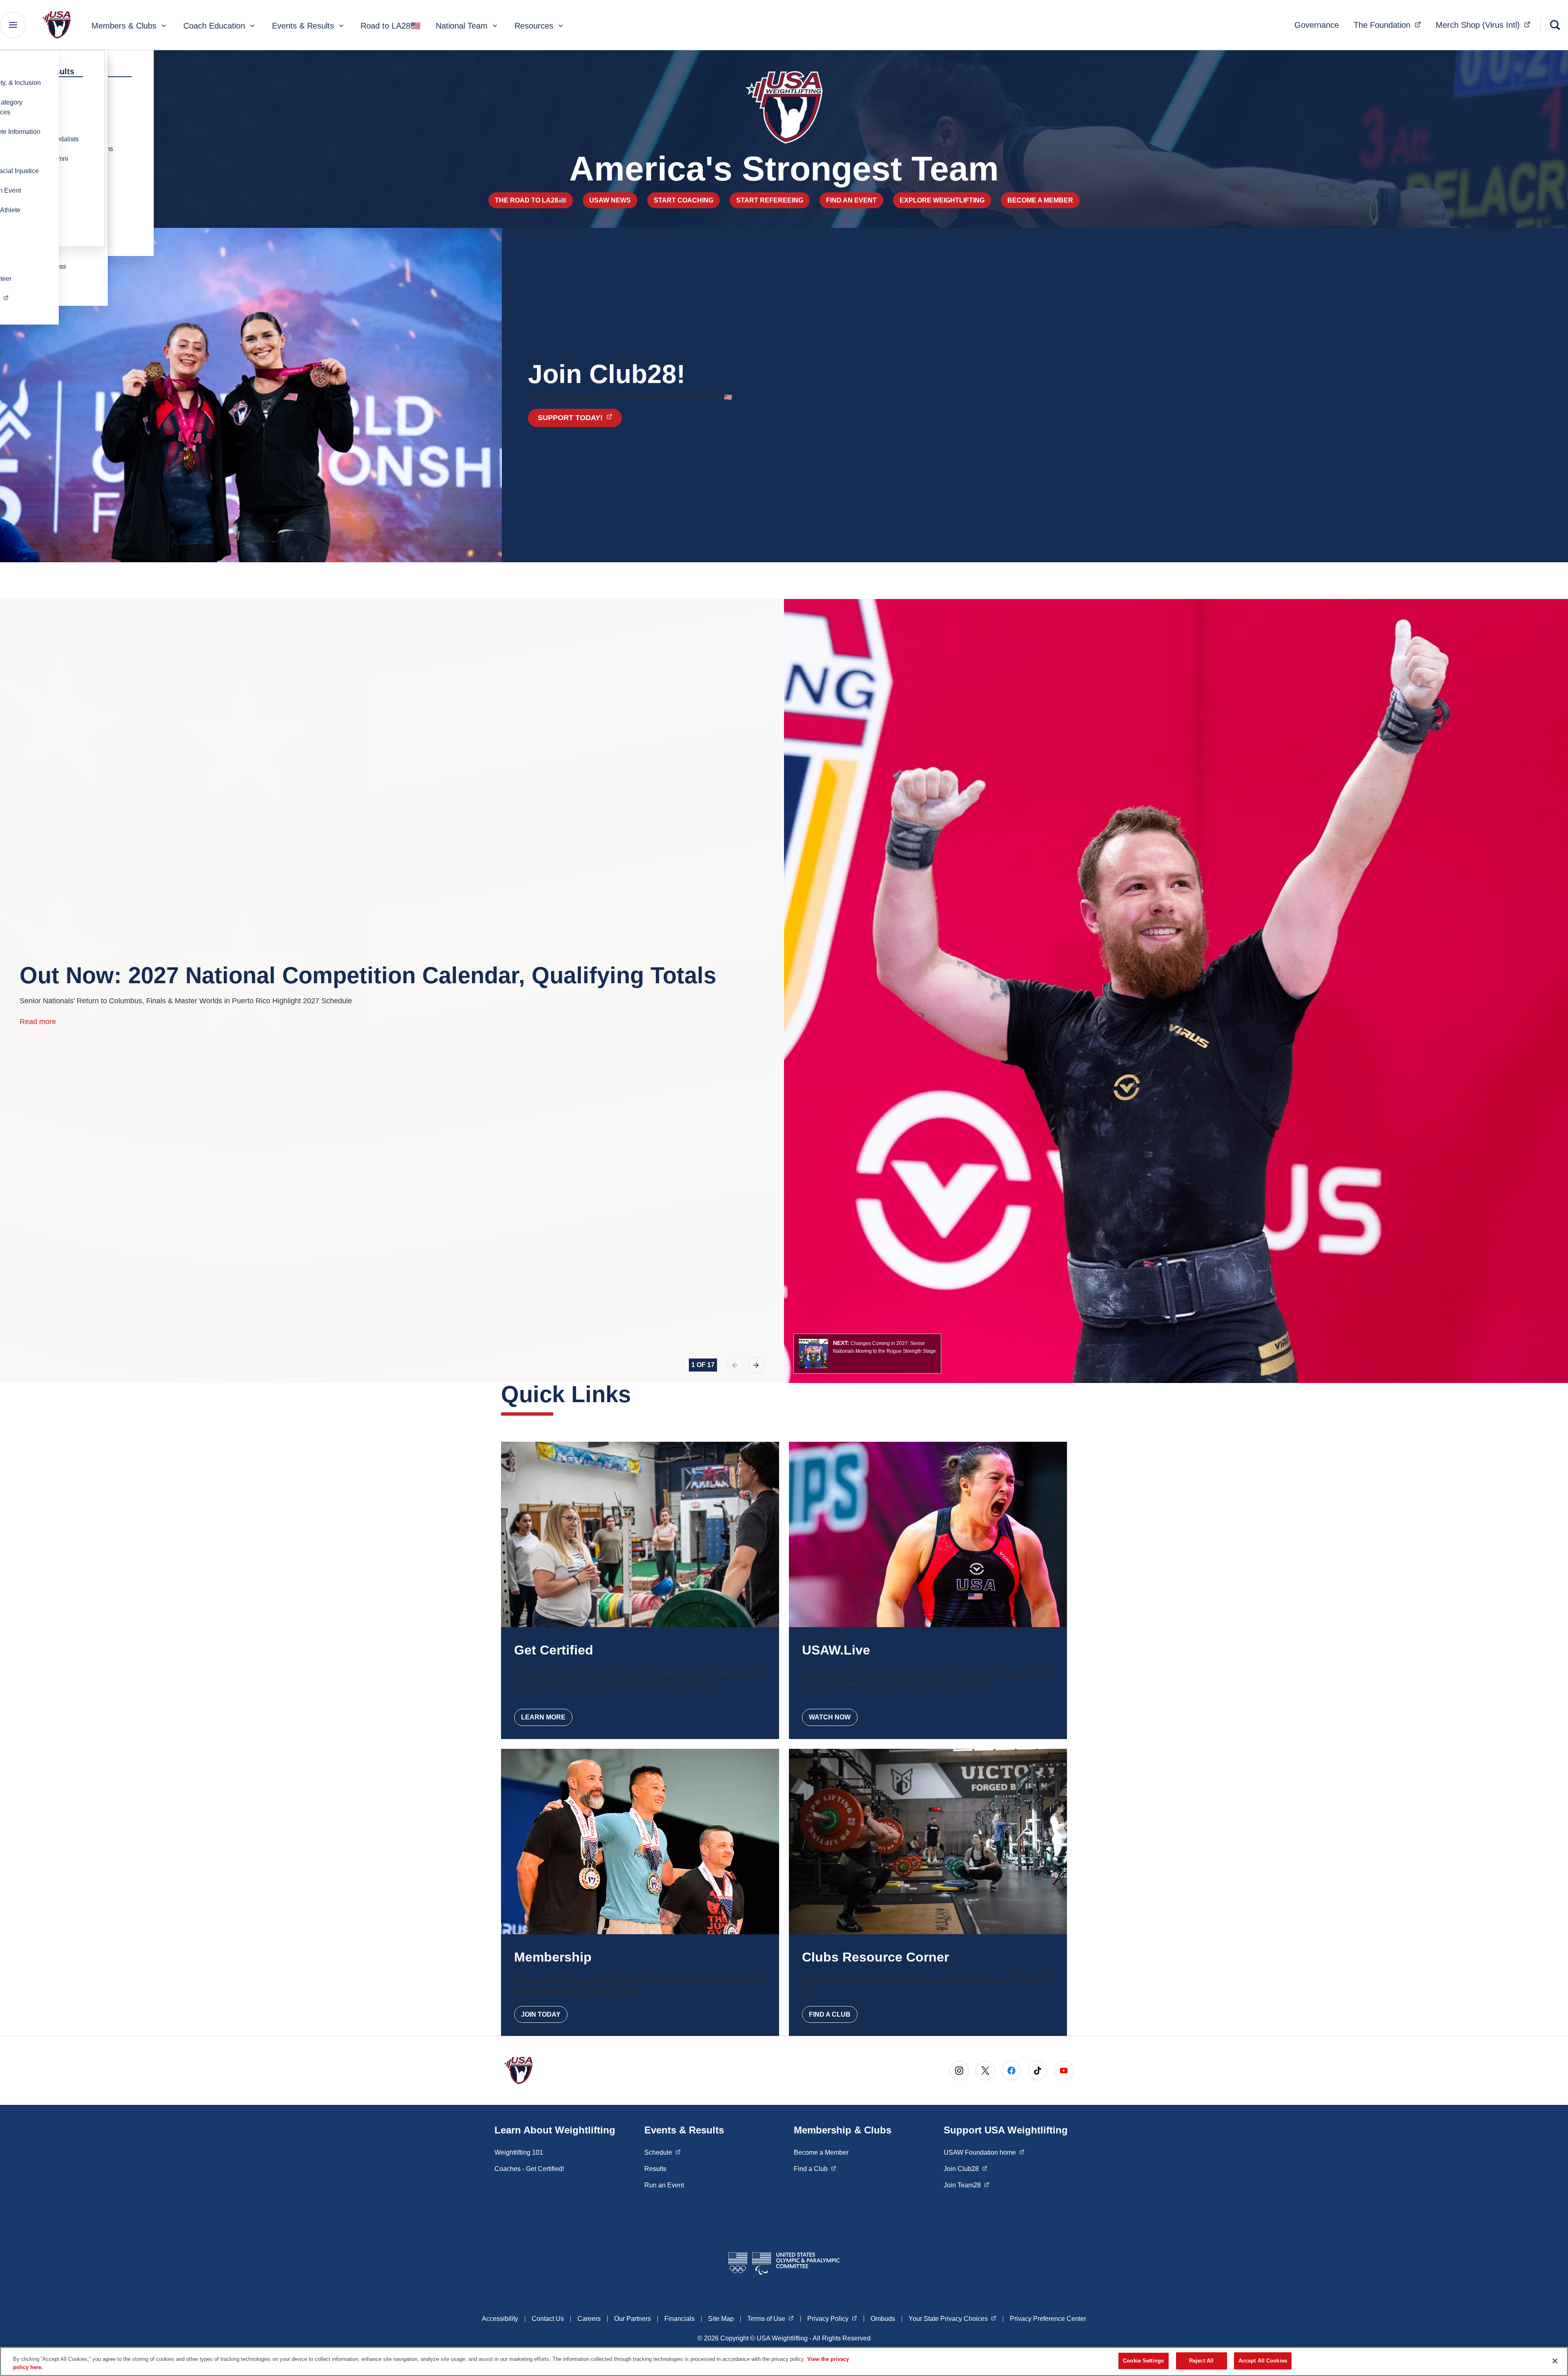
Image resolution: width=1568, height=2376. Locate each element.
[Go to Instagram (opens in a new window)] (959, 2071)
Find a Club (830, 2014)
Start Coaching (684, 200)
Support (580, 418)
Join (966, 2169)
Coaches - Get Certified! (529, 2169)
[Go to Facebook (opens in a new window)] (1011, 2071)
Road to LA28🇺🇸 (391, 26)
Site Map (721, 2319)
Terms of (771, 2318)
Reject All (1201, 2361)
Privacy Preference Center (1048, 2319)
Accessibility (500, 2319)
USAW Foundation (984, 2152)
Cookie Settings (1143, 2361)
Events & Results (303, 26)
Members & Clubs (124, 26)
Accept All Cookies (1263, 2361)
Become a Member (1040, 200)
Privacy (832, 2318)
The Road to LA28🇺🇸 (531, 200)
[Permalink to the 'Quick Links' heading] (639, 1394)
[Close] (1555, 2361)
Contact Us (548, 2319)
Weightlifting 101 (519, 2152)
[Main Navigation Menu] (13, 25)
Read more (38, 1022)
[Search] (1555, 25)
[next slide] (756, 1365)
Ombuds (883, 2319)
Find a (815, 2169)
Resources (534, 26)
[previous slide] (735, 1365)
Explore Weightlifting (942, 200)
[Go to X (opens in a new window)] (985, 2071)
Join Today (541, 2014)
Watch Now (830, 1717)
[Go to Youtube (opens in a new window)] (1064, 2071)
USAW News (610, 200)
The (1390, 25)
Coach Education (214, 26)
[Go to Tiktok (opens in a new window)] (1038, 2071)
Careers (589, 2319)
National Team (462, 26)
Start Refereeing (770, 200)
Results (655, 2169)
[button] (867, 1354)
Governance (1317, 25)
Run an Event (664, 2185)
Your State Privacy (952, 2318)
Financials (679, 2319)
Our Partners (633, 2319)
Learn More (543, 1717)
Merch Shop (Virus (1486, 25)
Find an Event (851, 200)
